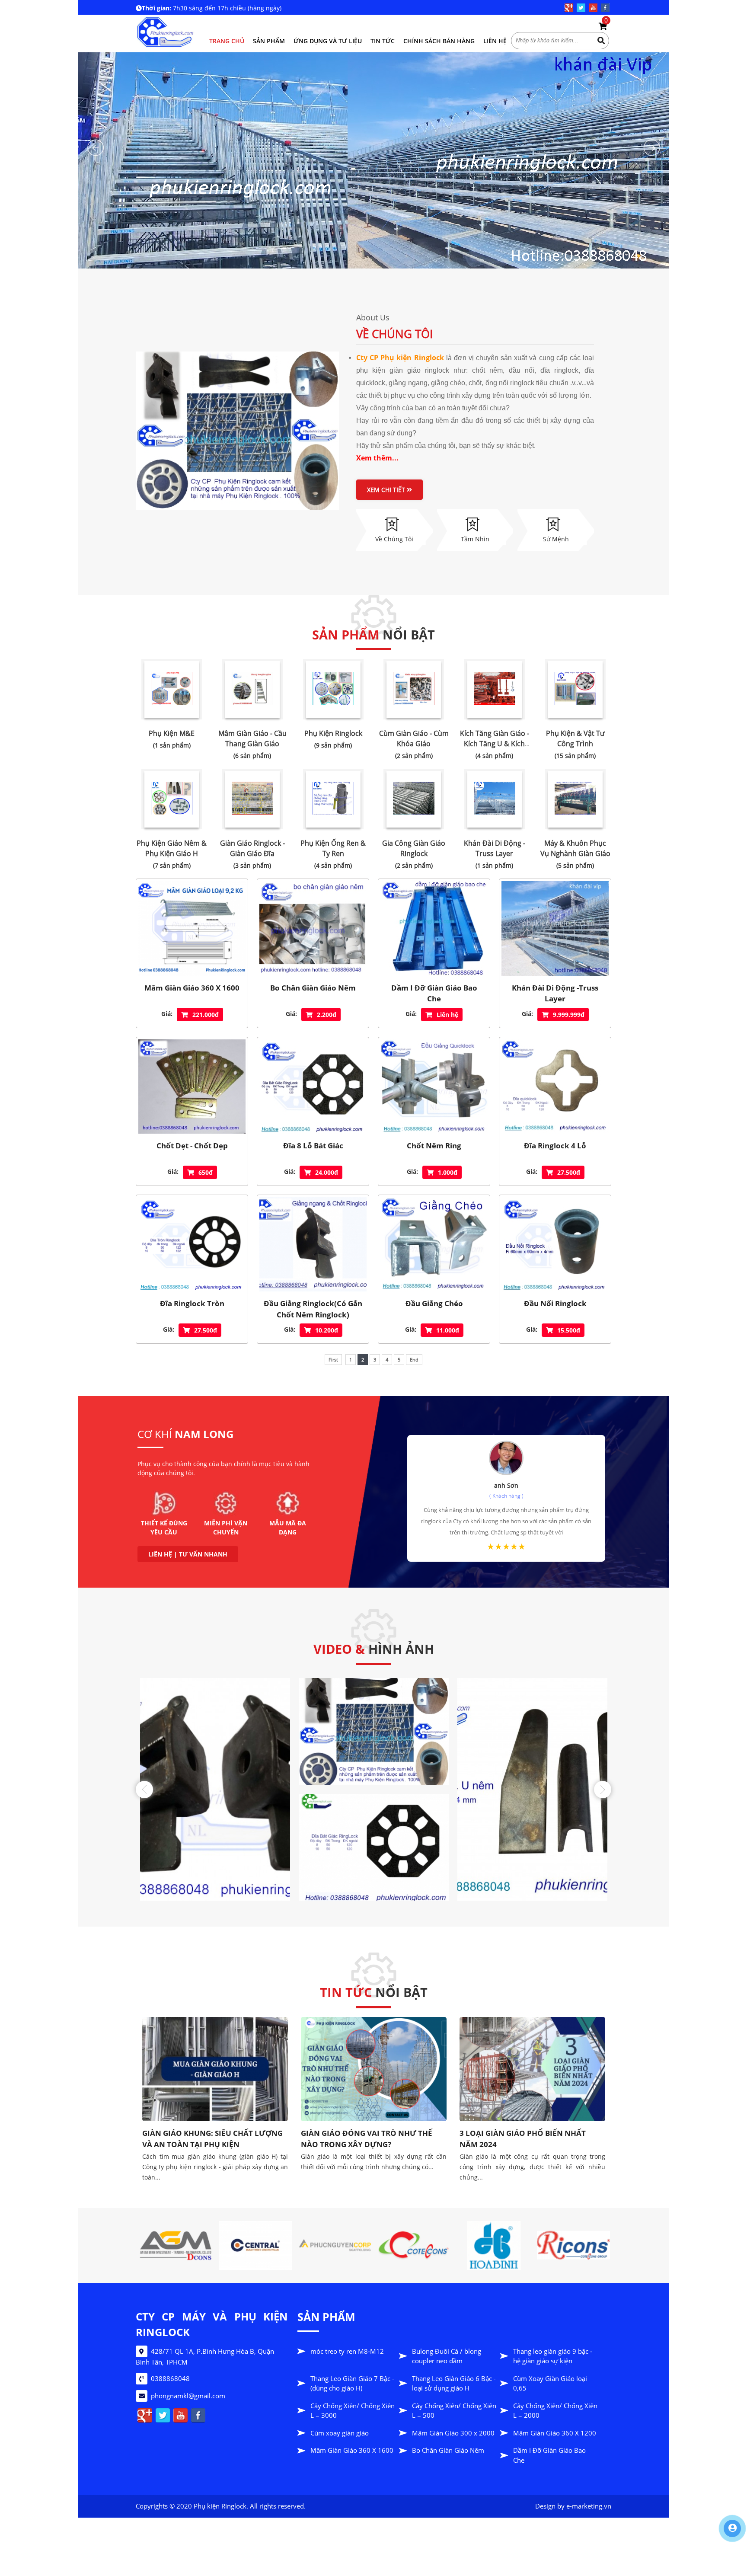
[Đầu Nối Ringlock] (555, 1244)
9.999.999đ (569, 1015)
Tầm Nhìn (475, 539)
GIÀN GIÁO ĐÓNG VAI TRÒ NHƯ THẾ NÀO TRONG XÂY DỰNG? (208, 2139)
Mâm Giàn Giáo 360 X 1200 (555, 2433)
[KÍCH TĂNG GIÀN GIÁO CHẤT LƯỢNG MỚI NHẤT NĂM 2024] (533, 2026)
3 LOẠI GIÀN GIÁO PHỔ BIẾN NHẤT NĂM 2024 (364, 2139)
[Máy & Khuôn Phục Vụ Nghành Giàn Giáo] (575, 799)
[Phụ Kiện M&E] (172, 689)
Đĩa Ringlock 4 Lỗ (555, 1146)
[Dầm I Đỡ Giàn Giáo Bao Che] (434, 928)
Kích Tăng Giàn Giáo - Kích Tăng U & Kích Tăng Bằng (495, 744)
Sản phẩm (269, 41)
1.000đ (448, 1172)
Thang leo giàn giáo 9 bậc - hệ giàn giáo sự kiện (553, 2356)
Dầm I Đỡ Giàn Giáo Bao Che (434, 993)
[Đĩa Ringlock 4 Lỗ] (555, 1087)
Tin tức (383, 41)
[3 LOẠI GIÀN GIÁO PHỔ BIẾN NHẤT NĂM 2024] (374, 2069)
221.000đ (206, 1015)
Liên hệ (495, 41)
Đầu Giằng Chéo (434, 1303)
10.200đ (327, 1330)
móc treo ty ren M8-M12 (347, 2351)
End (414, 1360)
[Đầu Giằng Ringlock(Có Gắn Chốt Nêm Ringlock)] (313, 1244)
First (333, 1360)
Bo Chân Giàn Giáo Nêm (313, 988)
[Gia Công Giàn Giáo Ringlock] (414, 799)
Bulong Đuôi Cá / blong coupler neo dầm (447, 2356)
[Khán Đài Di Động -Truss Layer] (495, 799)
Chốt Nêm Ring (434, 1146)
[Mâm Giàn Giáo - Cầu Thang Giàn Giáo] (252, 689)
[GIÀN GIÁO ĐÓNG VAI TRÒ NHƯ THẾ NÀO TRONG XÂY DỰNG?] (215, 2069)
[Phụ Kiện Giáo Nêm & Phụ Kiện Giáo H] (172, 799)
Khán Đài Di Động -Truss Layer (555, 993)
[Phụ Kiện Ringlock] (333, 689)
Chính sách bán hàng (439, 41)
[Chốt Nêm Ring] (434, 1087)
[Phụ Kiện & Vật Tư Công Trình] (575, 689)
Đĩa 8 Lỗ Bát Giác (313, 1146)
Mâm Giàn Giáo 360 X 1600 (192, 988)
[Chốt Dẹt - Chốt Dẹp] (192, 1087)
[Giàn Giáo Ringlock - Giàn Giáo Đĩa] (252, 799)
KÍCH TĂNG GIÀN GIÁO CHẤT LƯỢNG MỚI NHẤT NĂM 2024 (526, 2053)
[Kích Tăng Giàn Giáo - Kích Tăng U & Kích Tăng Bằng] (495, 689)
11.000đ (448, 1330)
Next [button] (603, 1790)
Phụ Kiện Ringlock (333, 733)
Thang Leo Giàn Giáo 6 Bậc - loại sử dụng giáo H (454, 2383)
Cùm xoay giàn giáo (340, 2433)
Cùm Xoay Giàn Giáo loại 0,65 (550, 2383)
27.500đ (569, 1172)
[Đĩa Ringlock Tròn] (192, 1244)
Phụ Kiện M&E (172, 733)
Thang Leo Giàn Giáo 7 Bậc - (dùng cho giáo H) (352, 2383)
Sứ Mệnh (556, 539)
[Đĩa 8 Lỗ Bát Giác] (313, 1087)
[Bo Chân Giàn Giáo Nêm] (313, 928)
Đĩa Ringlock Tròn (192, 1303)
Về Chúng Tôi (394, 334)
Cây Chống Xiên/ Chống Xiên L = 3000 (353, 2411)
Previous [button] (144, 1790)
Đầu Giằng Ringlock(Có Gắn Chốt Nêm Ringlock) (313, 1309)
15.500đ (569, 1330)
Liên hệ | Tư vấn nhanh (188, 1554)
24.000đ (327, 1172)
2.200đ (327, 1015)
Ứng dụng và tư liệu (328, 41)
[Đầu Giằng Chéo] (434, 1244)
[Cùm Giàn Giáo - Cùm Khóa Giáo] (414, 689)
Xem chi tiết (387, 490)
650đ (206, 1172)
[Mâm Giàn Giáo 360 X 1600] (192, 928)
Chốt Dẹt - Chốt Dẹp (192, 1146)
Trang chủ (227, 41)
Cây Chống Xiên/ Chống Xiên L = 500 (454, 2411)
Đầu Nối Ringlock (555, 1303)
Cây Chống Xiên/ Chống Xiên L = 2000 (555, 2411)
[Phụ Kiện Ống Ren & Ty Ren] (333, 799)
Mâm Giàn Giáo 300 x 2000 (453, 2433)
